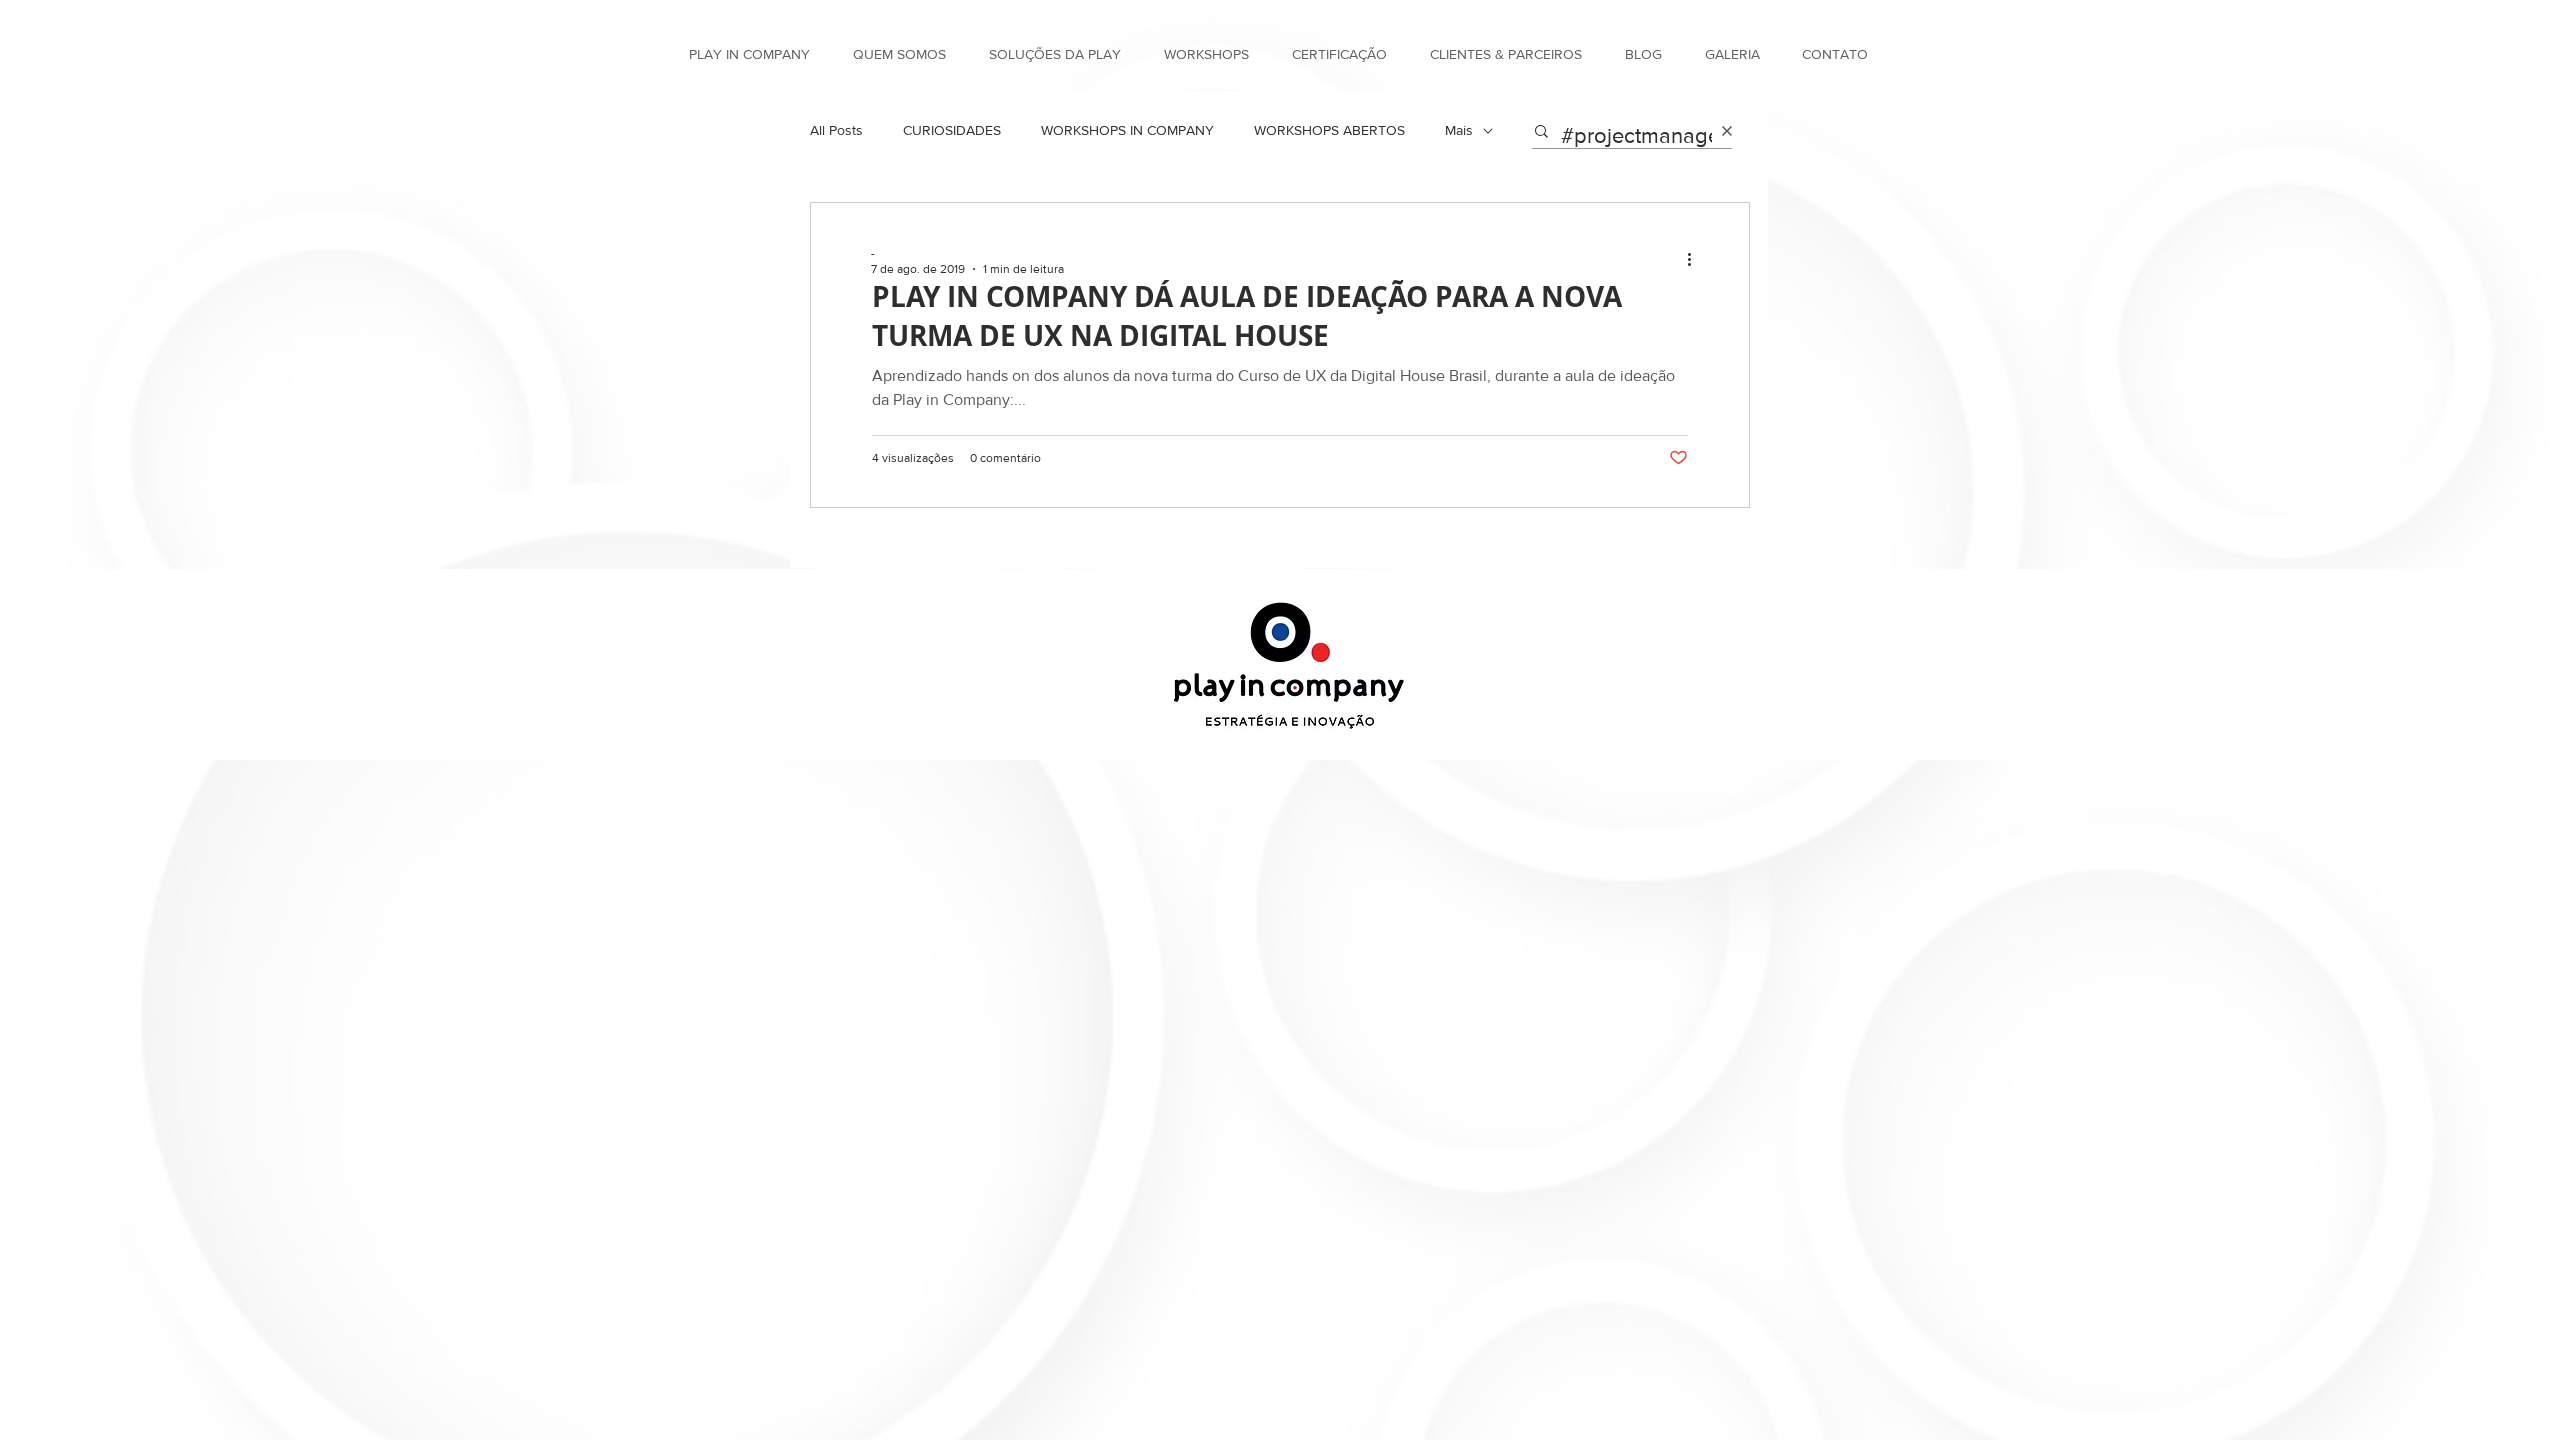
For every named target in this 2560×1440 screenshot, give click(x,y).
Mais (1459, 130)
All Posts (836, 130)
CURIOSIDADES (952, 130)
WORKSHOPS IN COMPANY (1127, 130)
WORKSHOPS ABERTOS (1329, 130)
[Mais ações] (1696, 260)
